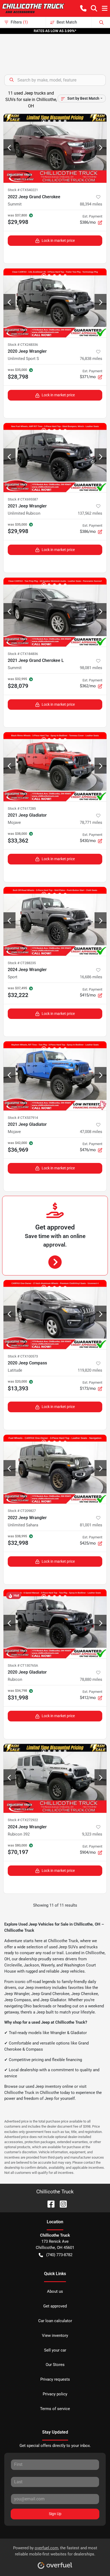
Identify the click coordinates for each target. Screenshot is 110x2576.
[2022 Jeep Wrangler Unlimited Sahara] (55, 1469)
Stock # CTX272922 (23, 1820)
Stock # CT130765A (23, 1665)
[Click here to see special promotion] (55, 31)
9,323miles (92, 1834)
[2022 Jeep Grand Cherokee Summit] (55, 148)
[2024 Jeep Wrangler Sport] (55, 922)
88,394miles (91, 204)
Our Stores (55, 2365)
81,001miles (91, 1525)
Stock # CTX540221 (23, 190)
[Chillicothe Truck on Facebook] (49, 2204)
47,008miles (91, 1132)
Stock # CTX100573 (23, 1356)
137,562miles (90, 513)
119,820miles (90, 1370)
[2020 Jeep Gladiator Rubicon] (55, 1624)
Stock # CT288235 (22, 963)
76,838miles (91, 359)
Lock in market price (58, 240)
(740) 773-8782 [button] (59, 2255)
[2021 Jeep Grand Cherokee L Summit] (55, 612)
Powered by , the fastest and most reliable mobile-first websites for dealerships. (55, 2551)
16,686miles (91, 977)
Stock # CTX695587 (23, 499)
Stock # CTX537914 (23, 1118)
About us (55, 2291)
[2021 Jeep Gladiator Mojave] (55, 767)
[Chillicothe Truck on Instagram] (61, 2204)
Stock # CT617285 (22, 808)
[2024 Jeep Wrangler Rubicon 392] (55, 1778)
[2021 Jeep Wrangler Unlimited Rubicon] (55, 458)
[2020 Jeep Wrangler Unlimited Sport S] (55, 303)
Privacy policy (55, 2394)
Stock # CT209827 (22, 1511)
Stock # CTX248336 (23, 345)
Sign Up (55, 2514)
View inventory (55, 2336)
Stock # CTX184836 (23, 654)
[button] (83, 8)
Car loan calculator (55, 2321)
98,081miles (91, 668)
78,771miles (91, 823)
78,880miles (91, 1679)
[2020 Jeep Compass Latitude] (55, 1315)
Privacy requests (55, 2379)
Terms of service (55, 2409)
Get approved (55, 2306)
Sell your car (55, 2350)
